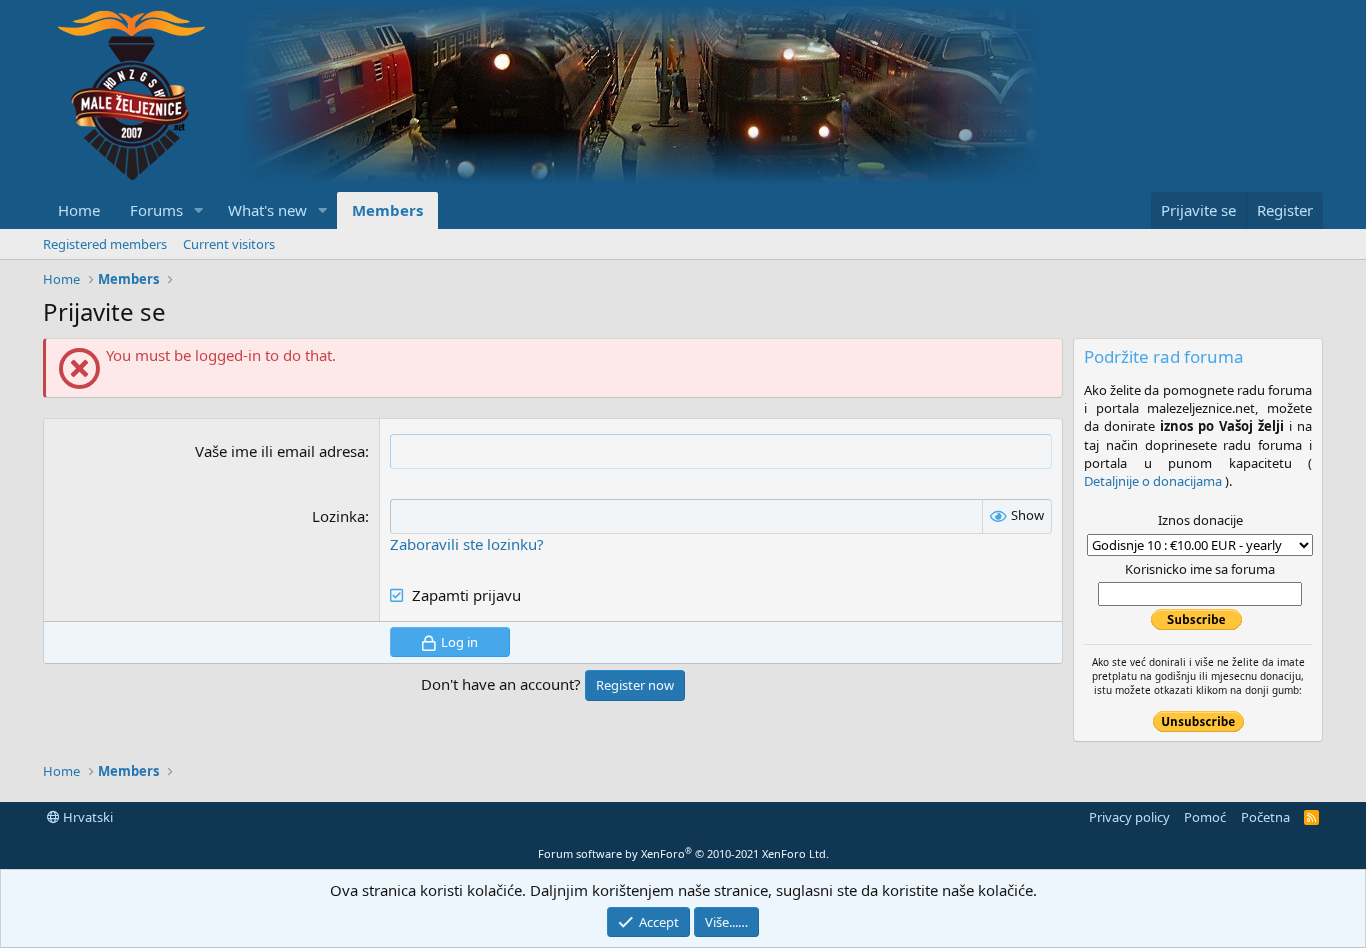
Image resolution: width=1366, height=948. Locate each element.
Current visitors (229, 244)
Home (79, 210)
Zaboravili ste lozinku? (467, 544)
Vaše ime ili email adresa (280, 451)
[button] (199, 210)
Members (387, 210)
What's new (267, 210)
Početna (1265, 817)
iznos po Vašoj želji (1222, 426)
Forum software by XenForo (683, 853)
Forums (156, 210)
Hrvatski (86, 817)
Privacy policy (1129, 817)
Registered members (105, 244)
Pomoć (1205, 817)
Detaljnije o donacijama (1154, 481)
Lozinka (338, 516)
